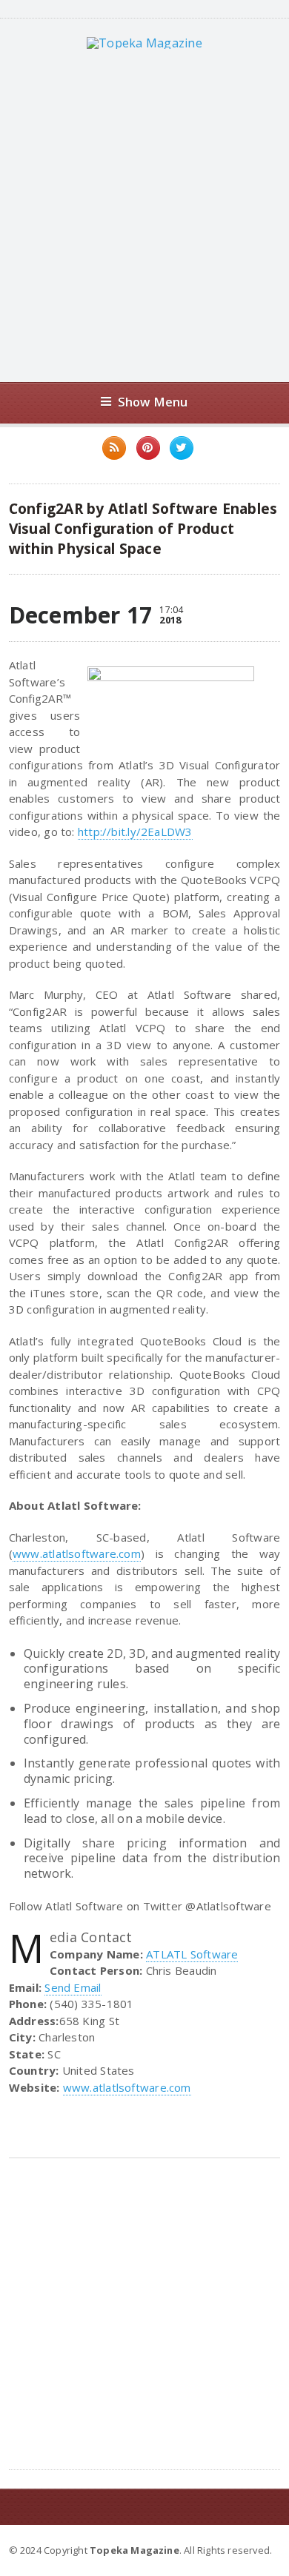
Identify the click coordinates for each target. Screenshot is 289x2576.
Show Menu (153, 402)
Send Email (73, 1987)
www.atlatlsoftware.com (77, 1553)
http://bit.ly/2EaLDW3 (135, 832)
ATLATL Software (192, 1954)
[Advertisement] (144, 215)
